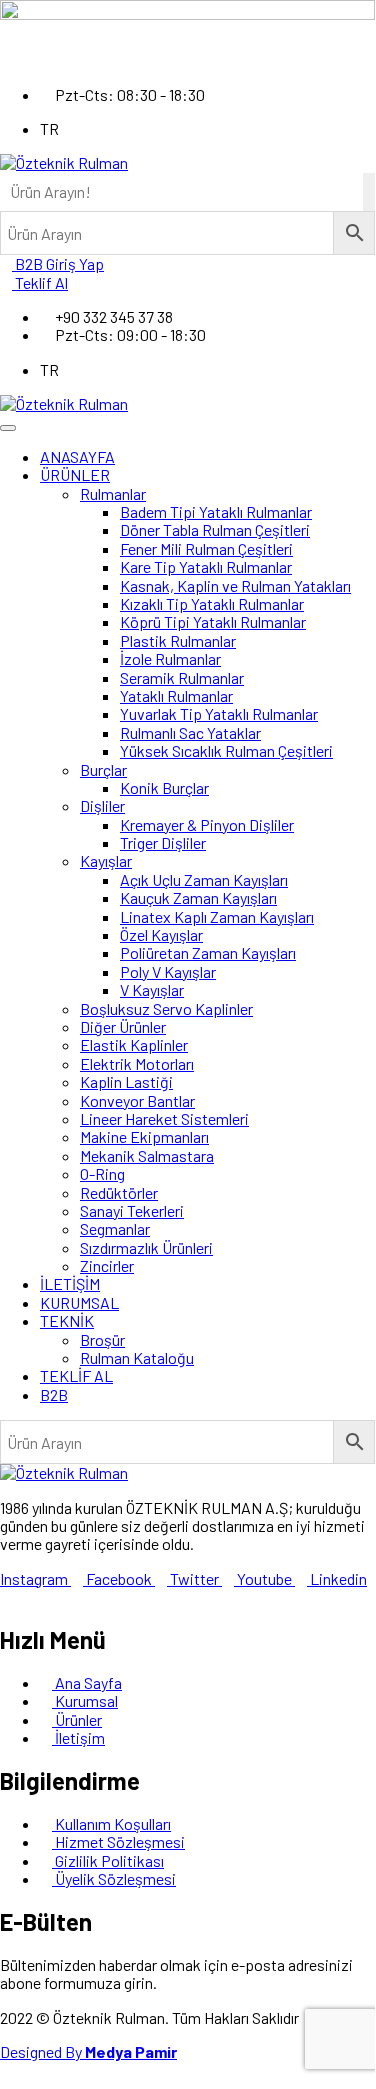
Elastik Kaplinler (134, 1044)
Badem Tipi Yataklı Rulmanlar (216, 511)
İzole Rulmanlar (170, 658)
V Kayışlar (152, 989)
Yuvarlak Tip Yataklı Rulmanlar (219, 713)
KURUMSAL (79, 1302)
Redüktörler (119, 1192)
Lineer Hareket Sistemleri (164, 1118)
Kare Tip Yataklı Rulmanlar (206, 566)
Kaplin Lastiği (126, 1081)
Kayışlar (106, 860)
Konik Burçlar (164, 787)
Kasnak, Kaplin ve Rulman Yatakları (235, 585)
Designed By (88, 2051)
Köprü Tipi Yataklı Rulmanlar (213, 621)
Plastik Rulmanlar (178, 640)
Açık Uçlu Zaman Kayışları (204, 879)
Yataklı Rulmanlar (176, 695)
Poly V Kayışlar (168, 971)
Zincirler (107, 1265)
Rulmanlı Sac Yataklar (190, 732)
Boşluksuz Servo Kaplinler (166, 1008)
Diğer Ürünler (123, 1026)
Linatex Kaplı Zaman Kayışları (217, 916)
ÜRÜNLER (75, 474)
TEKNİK (67, 1320)
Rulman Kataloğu (137, 1357)
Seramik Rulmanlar (182, 677)
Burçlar (103, 769)
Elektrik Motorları (137, 1063)
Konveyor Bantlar (137, 1100)
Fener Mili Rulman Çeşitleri (206, 548)
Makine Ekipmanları (144, 1136)
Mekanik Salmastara (147, 1155)
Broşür (102, 1339)
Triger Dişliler (163, 842)
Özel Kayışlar (161, 934)
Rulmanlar (113, 493)
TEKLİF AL (76, 1375)
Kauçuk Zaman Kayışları (198, 897)
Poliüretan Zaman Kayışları (208, 952)
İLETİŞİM (70, 1283)
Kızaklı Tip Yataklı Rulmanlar (212, 603)
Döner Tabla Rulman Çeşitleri (215, 529)
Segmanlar (115, 1228)
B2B (54, 1394)
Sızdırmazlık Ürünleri (146, 1247)
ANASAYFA (77, 456)
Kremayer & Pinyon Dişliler (207, 824)
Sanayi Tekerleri (132, 1210)
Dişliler (102, 805)
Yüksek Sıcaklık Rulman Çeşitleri (226, 750)
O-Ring (102, 1173)
